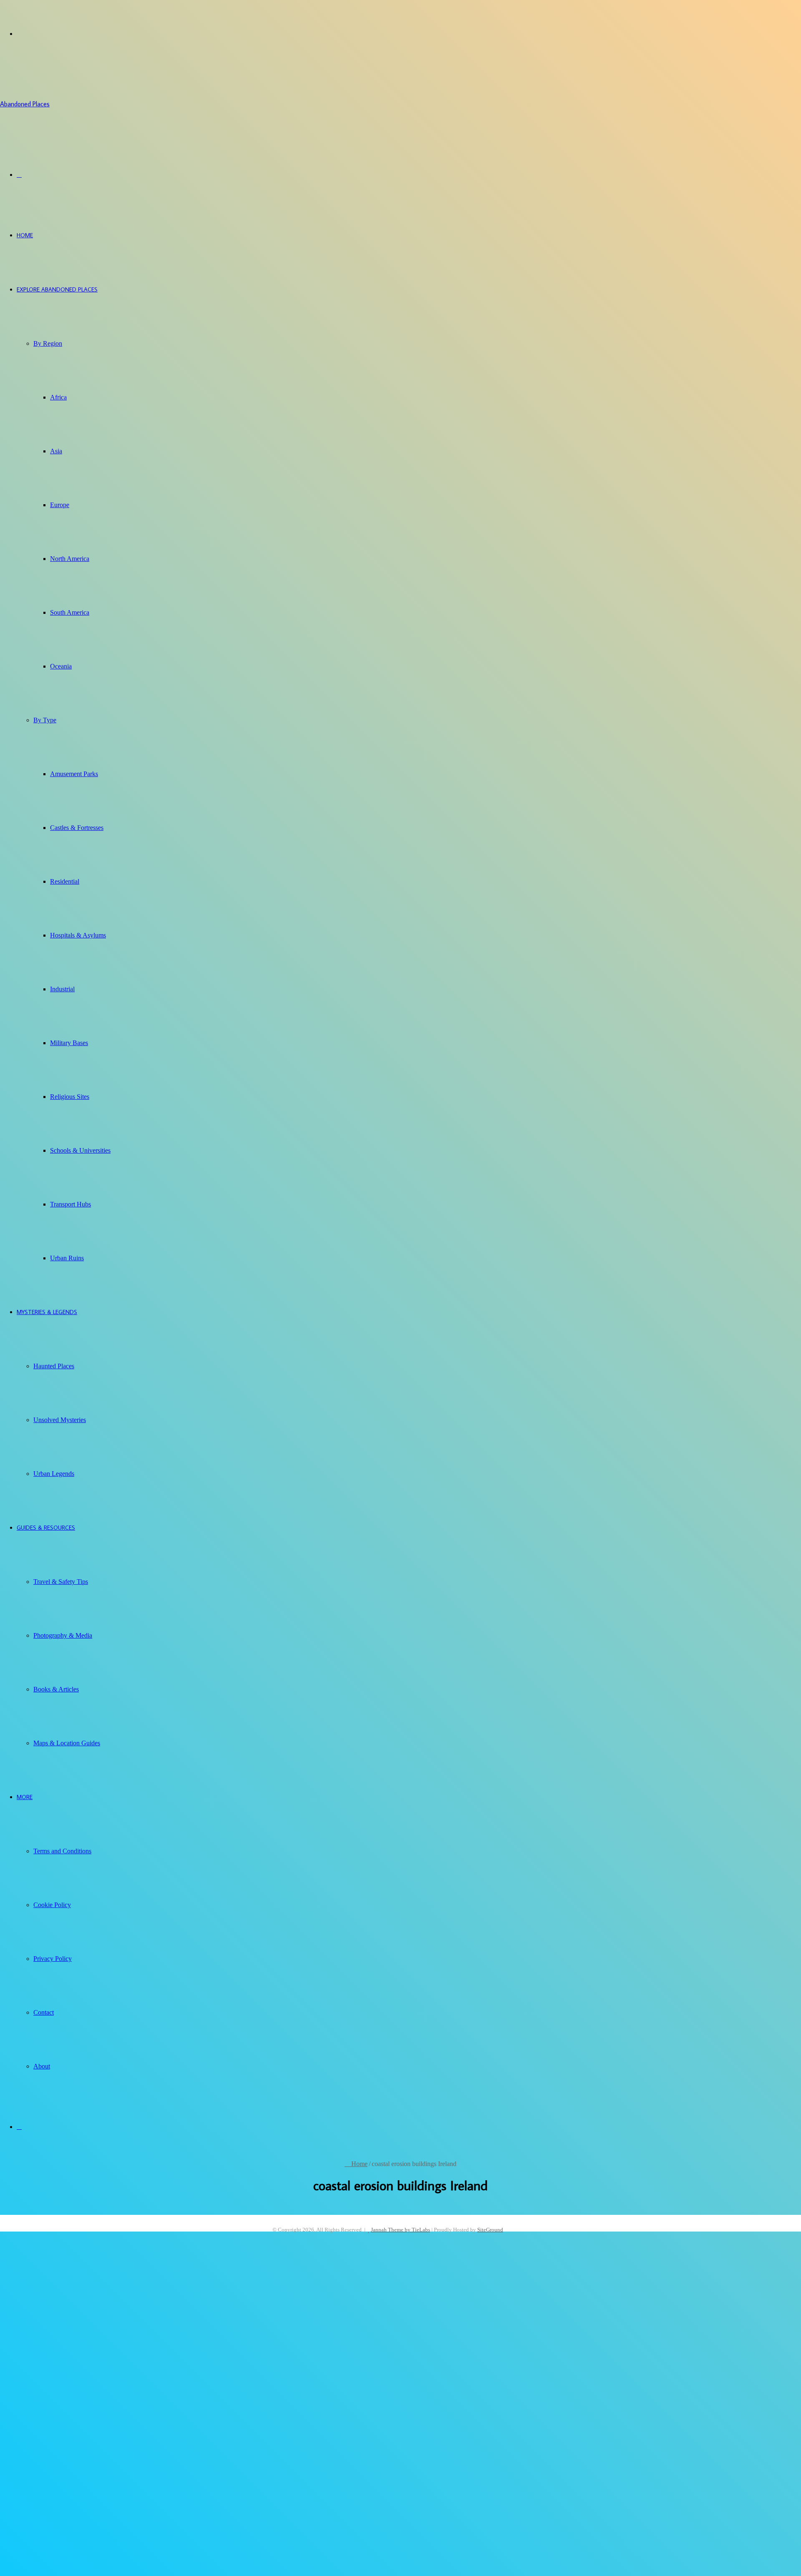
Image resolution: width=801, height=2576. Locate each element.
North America (70, 559)
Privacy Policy (53, 1959)
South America (70, 612)
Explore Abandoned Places (57, 289)
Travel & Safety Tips (61, 1582)
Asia (56, 451)
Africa (58, 397)
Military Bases (69, 1043)
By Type (45, 720)
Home (25, 235)
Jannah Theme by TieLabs (400, 2230)
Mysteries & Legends (47, 1312)
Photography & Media (63, 1635)
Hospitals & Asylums (78, 935)
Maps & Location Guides (67, 1743)
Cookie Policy (52, 1905)
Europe (60, 505)
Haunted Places (54, 1366)
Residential (65, 881)
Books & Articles (56, 1689)
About (42, 2066)
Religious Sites (70, 1097)
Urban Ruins (67, 1258)
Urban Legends (54, 1474)
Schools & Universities (80, 1150)
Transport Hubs (71, 1204)
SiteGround (490, 2230)
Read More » (33, 2540)
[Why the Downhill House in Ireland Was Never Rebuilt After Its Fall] (128, 2390)
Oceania (61, 666)
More (25, 1797)
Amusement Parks (74, 774)
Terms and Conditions (62, 1851)
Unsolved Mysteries (60, 1420)
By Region (48, 343)
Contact (44, 2012)
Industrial (62, 989)
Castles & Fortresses (77, 828)
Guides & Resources (46, 1528)
